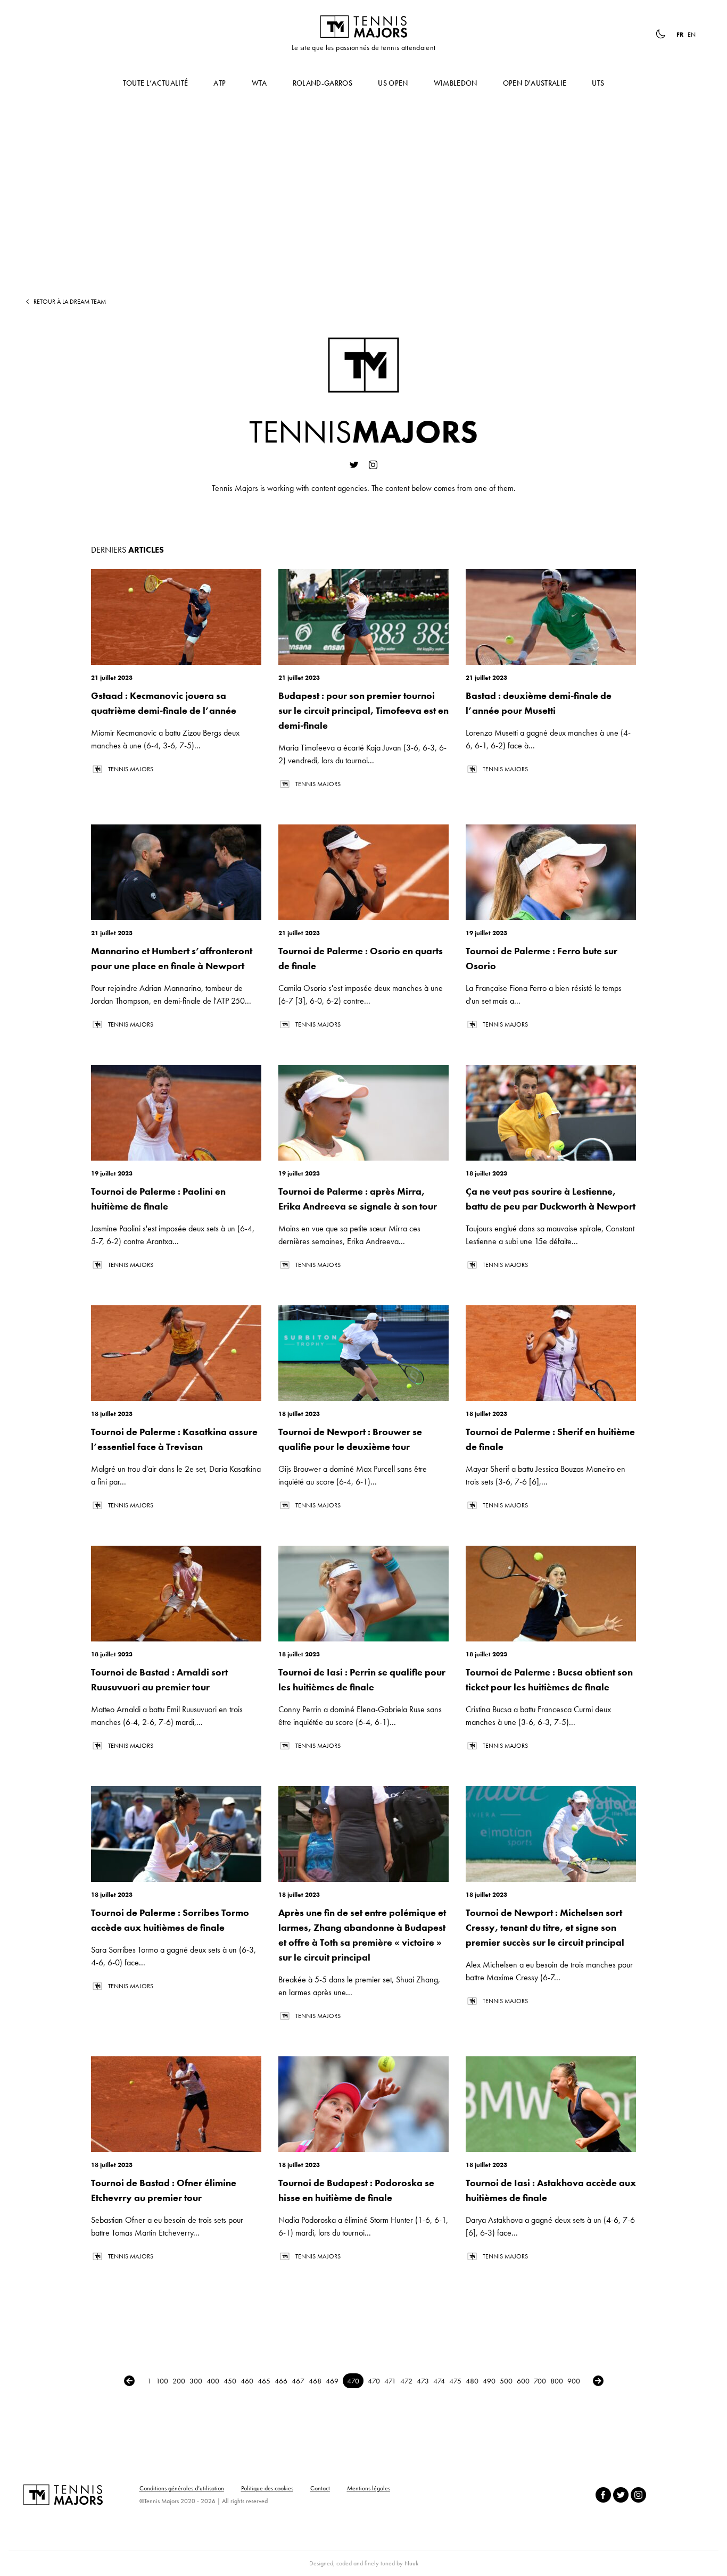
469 (332, 2381)
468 (315, 2381)
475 (455, 2381)
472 (406, 2381)
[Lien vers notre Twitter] (621, 2495)
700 (540, 2381)
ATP (220, 83)
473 (423, 2381)
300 (196, 2381)
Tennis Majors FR (363, 27)
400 (213, 2381)
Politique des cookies (267, 2488)
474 (439, 2381)
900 (574, 2381)
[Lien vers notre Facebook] (603, 2495)
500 (506, 2381)
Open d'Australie (535, 83)
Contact (320, 2488)
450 (230, 2381)
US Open (393, 83)
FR (680, 35)
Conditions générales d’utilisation (182, 2488)
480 (472, 2381)
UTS (598, 83)
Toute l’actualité (156, 83)
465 (264, 2381)
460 (247, 2381)
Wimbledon (456, 83)
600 (523, 2381)
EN (692, 35)
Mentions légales (369, 2488)
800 (557, 2381)
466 (281, 2381)
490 (489, 2381)
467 (298, 2381)
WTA (259, 83)
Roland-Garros (323, 83)
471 (390, 2381)
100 (162, 2381)
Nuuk (411, 2563)
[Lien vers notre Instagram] (638, 2495)
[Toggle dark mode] (660, 34)
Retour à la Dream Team (70, 302)
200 (179, 2381)
